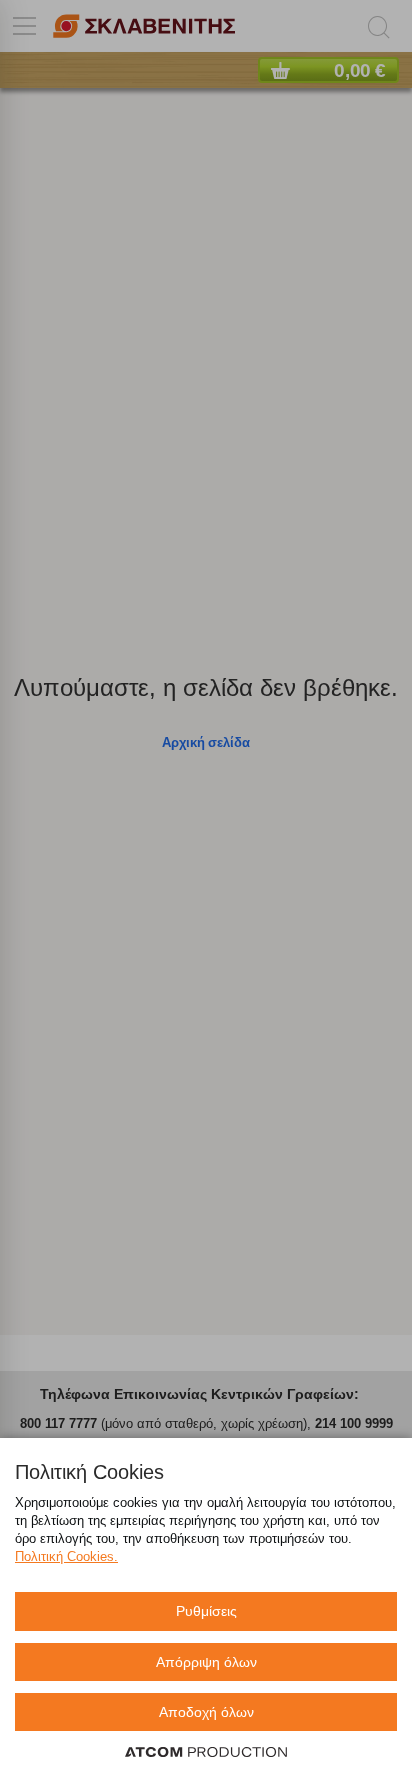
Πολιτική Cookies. (66, 1556)
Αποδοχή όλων (206, 1712)
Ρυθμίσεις (206, 1611)
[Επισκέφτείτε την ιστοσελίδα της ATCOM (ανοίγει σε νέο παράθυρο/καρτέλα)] (206, 1753)
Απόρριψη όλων (206, 1662)
